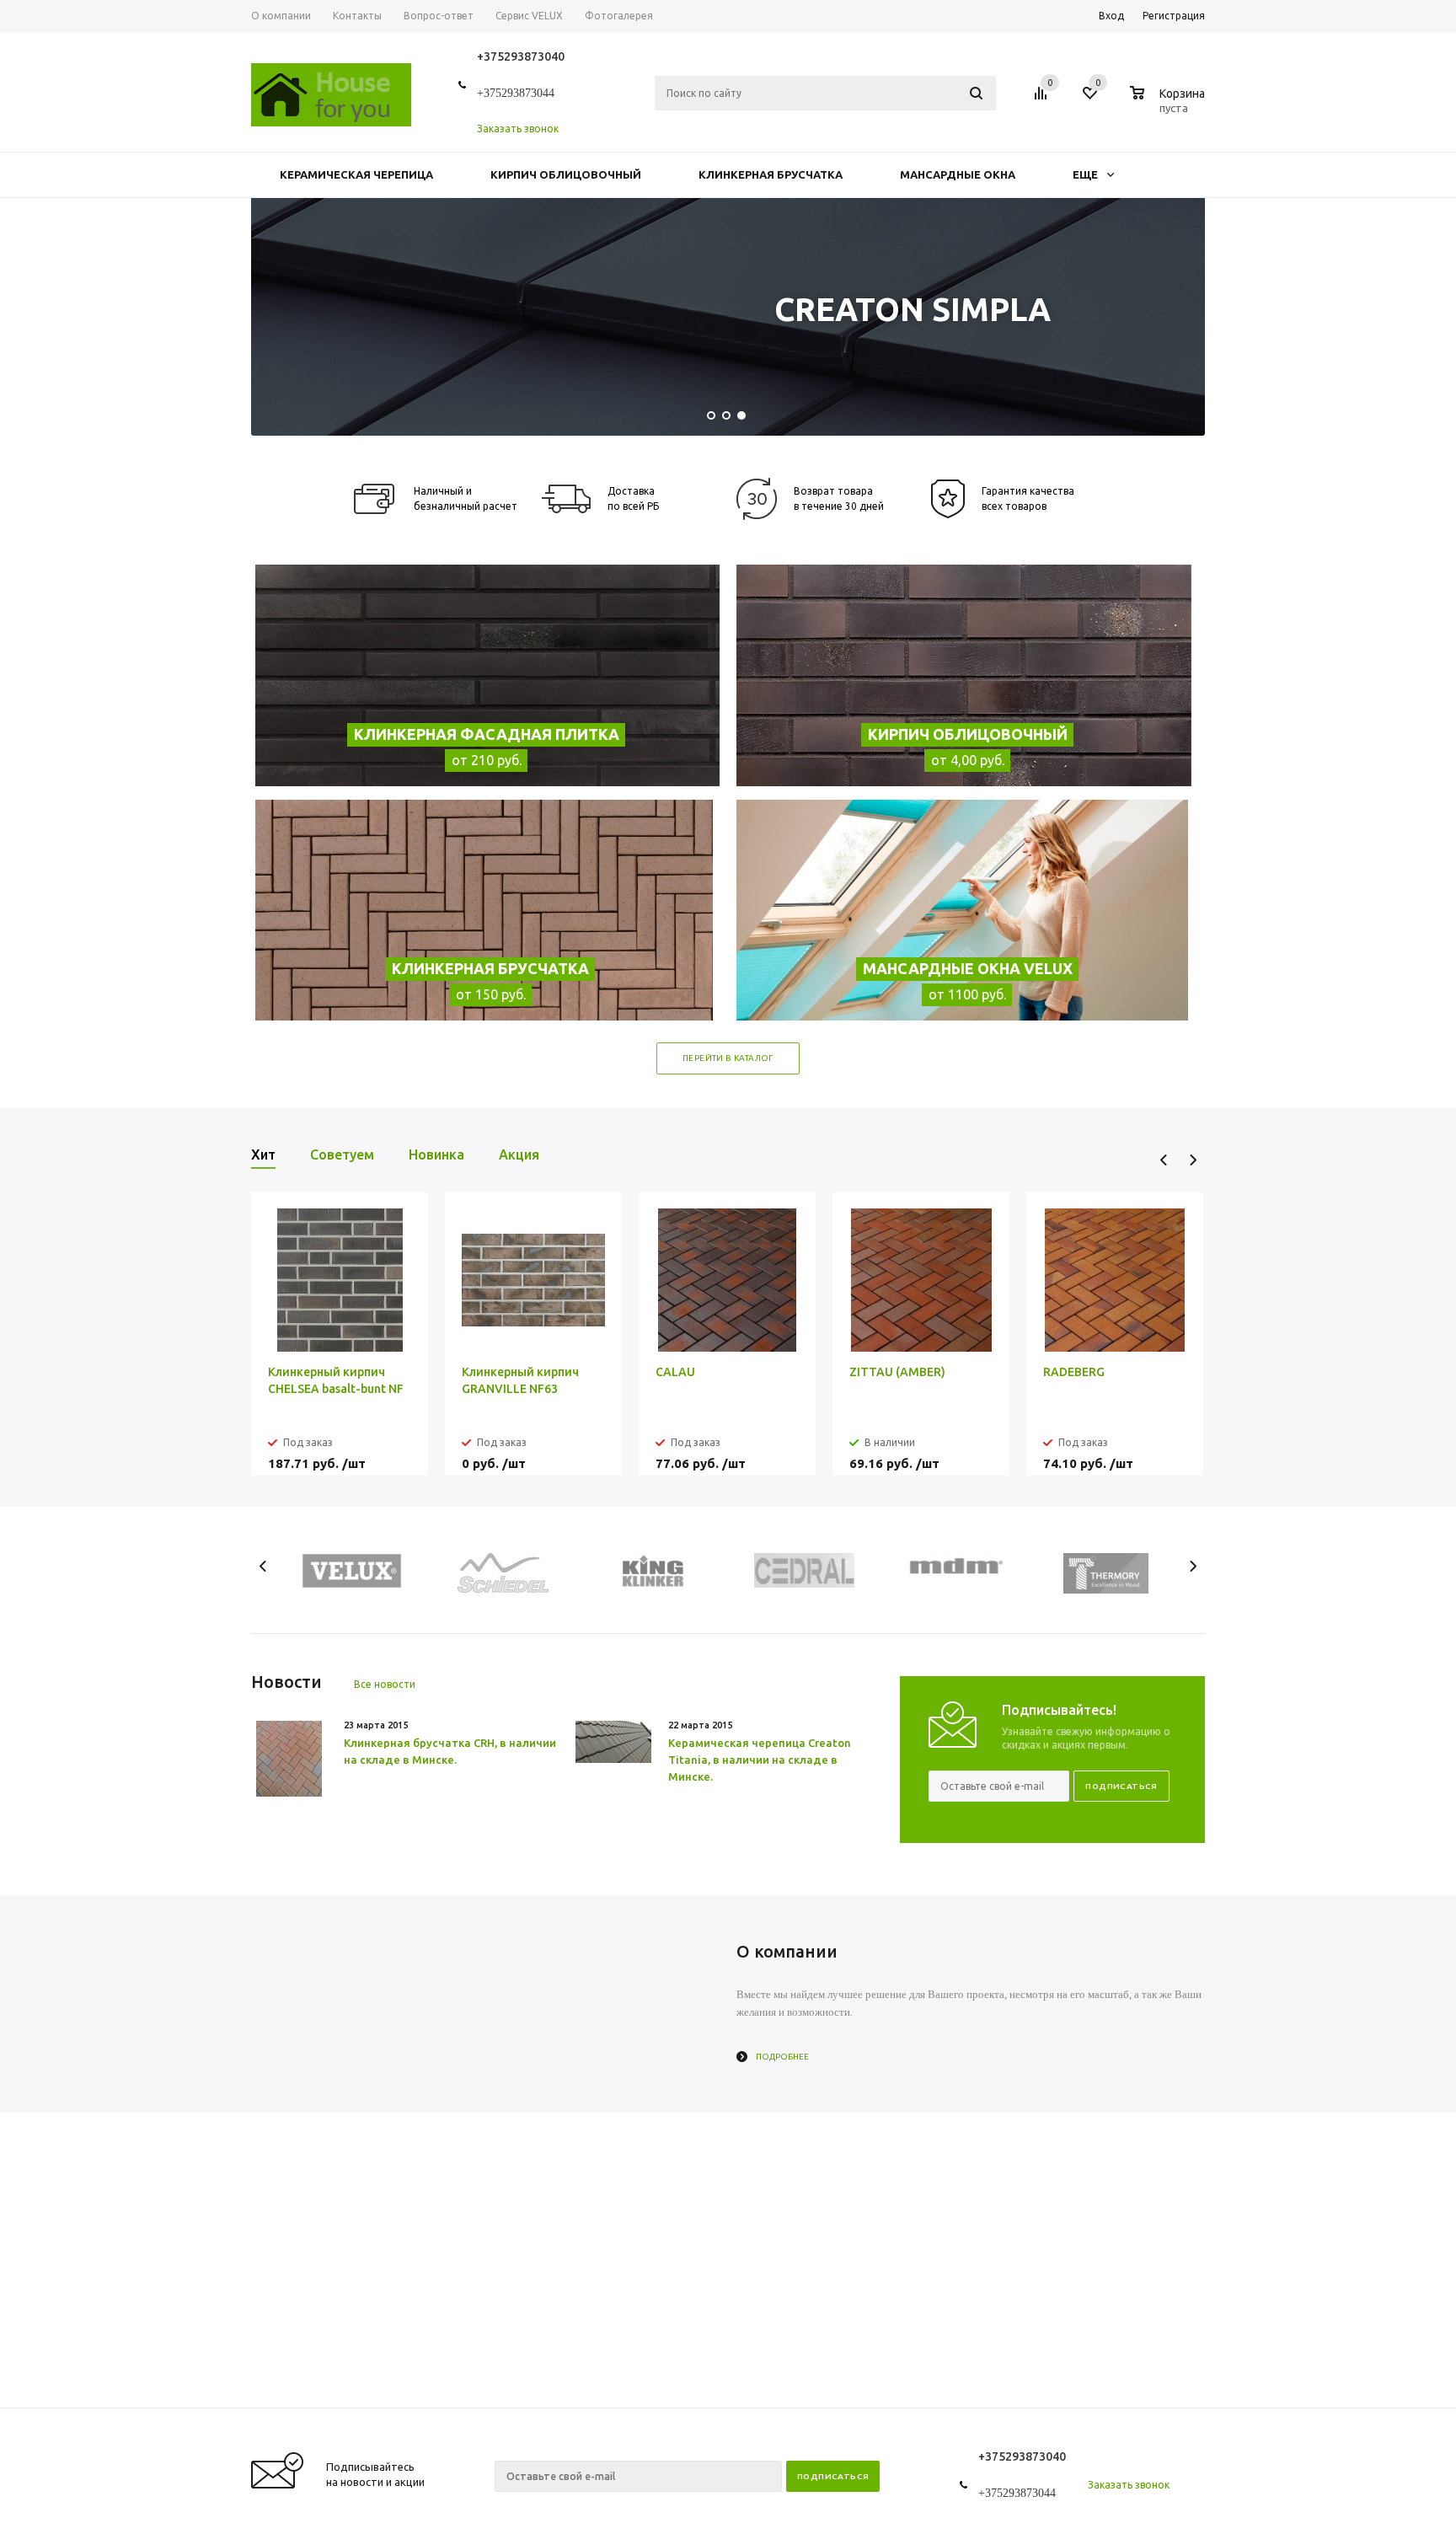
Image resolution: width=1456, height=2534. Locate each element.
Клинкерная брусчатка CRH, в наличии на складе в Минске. (450, 1751)
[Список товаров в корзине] (1170, 105)
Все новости (385, 1684)
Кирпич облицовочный (566, 174)
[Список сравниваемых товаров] (1043, 99)
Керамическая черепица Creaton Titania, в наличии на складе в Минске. (760, 1760)
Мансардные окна (958, 174)
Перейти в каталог (728, 1058)
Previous (1164, 1160)
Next (1193, 1160)
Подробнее (782, 2057)
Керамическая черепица (356, 174)
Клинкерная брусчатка (771, 174)
